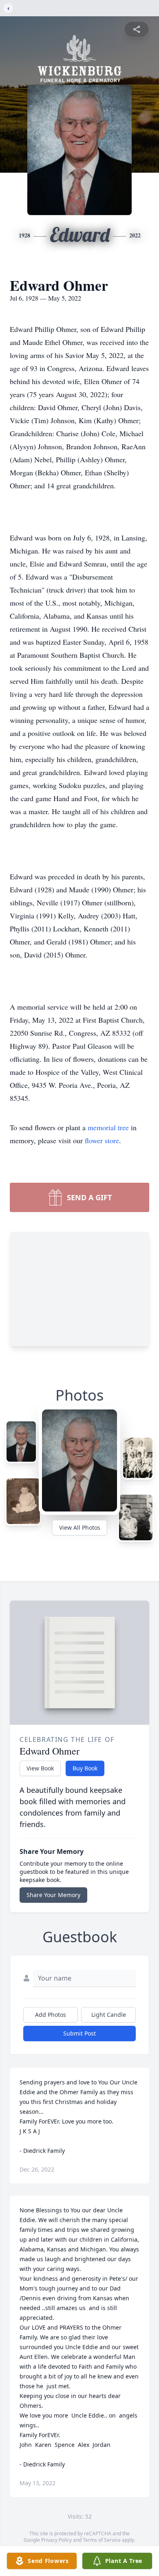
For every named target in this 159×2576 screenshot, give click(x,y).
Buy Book (85, 1768)
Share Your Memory (53, 1895)
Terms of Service (102, 2540)
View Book (40, 1768)
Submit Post (79, 2033)
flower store (102, 1140)
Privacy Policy (56, 2540)
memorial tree (108, 1127)
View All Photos (80, 1527)
